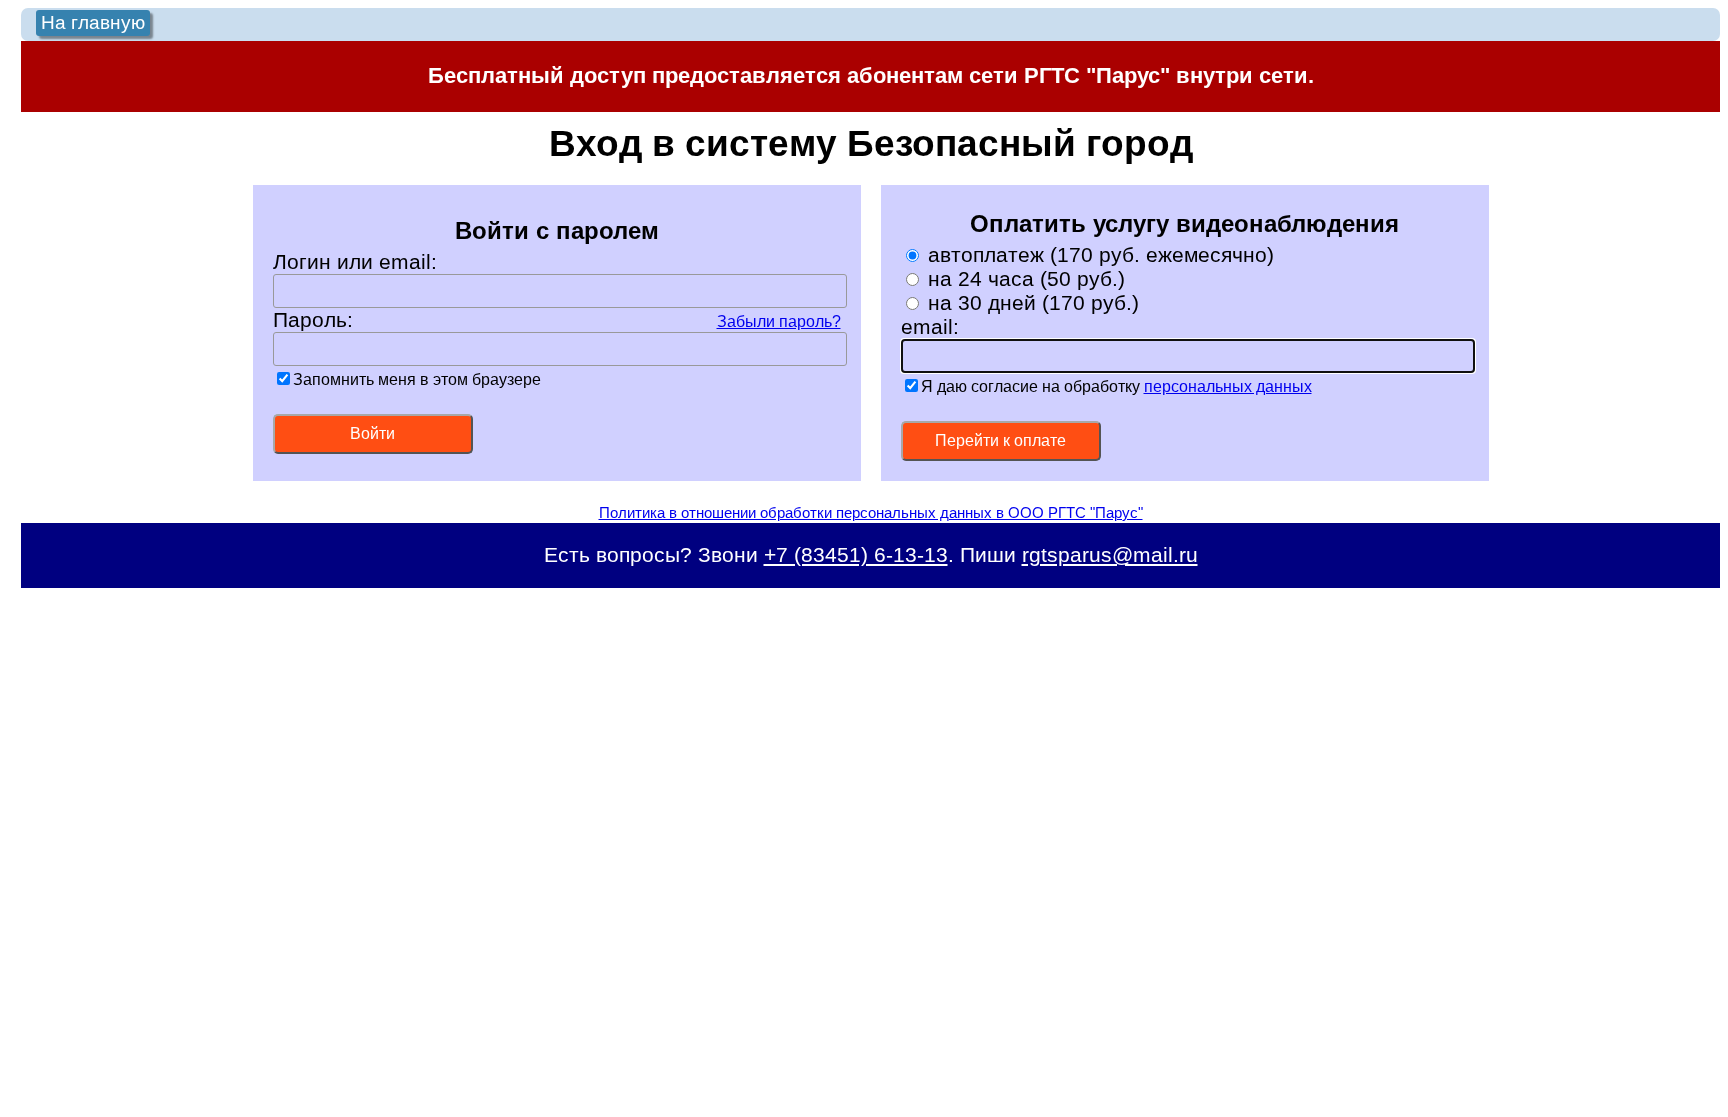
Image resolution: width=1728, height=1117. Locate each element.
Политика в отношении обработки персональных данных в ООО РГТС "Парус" (871, 512)
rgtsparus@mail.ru (1110, 554)
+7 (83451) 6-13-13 (856, 554)
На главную (93, 22)
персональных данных (1228, 386)
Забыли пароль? (779, 321)
